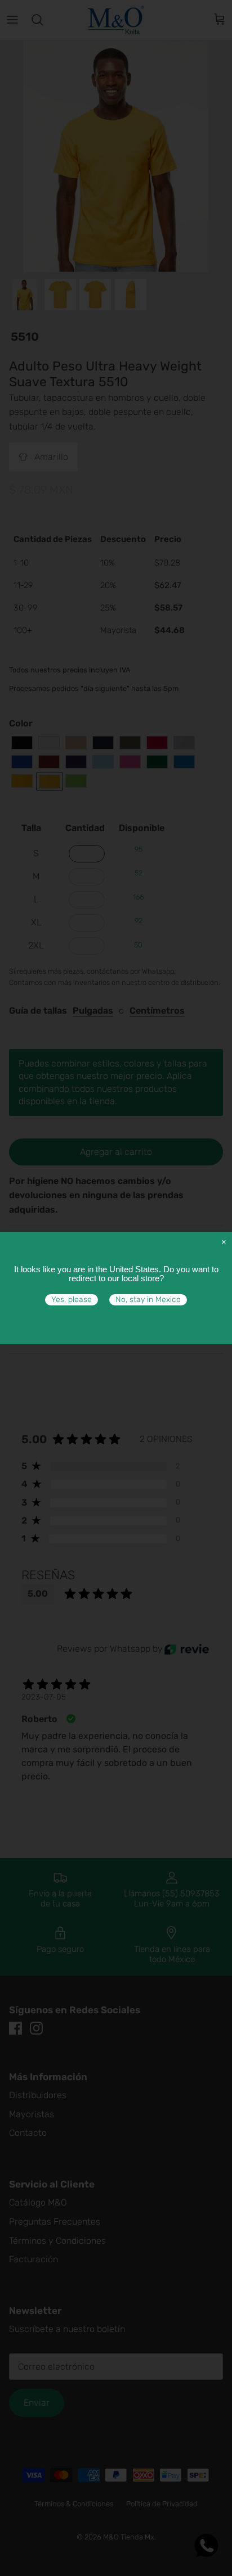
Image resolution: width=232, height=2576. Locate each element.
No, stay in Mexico (148, 1300)
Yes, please (72, 1300)
